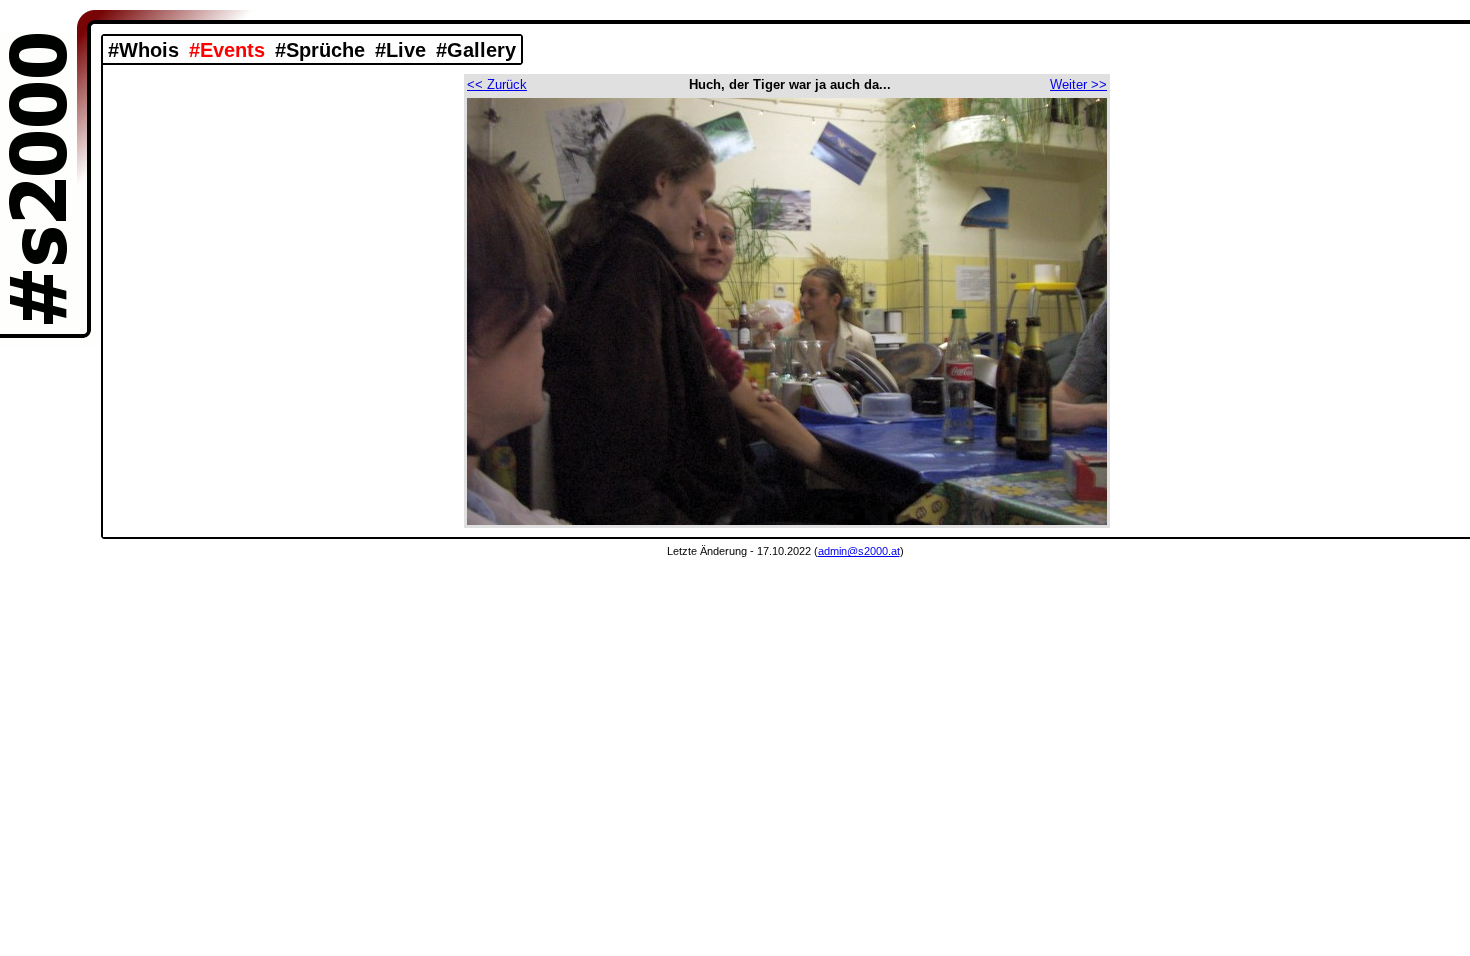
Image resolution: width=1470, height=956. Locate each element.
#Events (227, 50)
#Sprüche (320, 50)
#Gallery (476, 50)
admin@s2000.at (859, 551)
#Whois (143, 50)
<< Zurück (497, 84)
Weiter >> (1078, 84)
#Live (400, 50)
